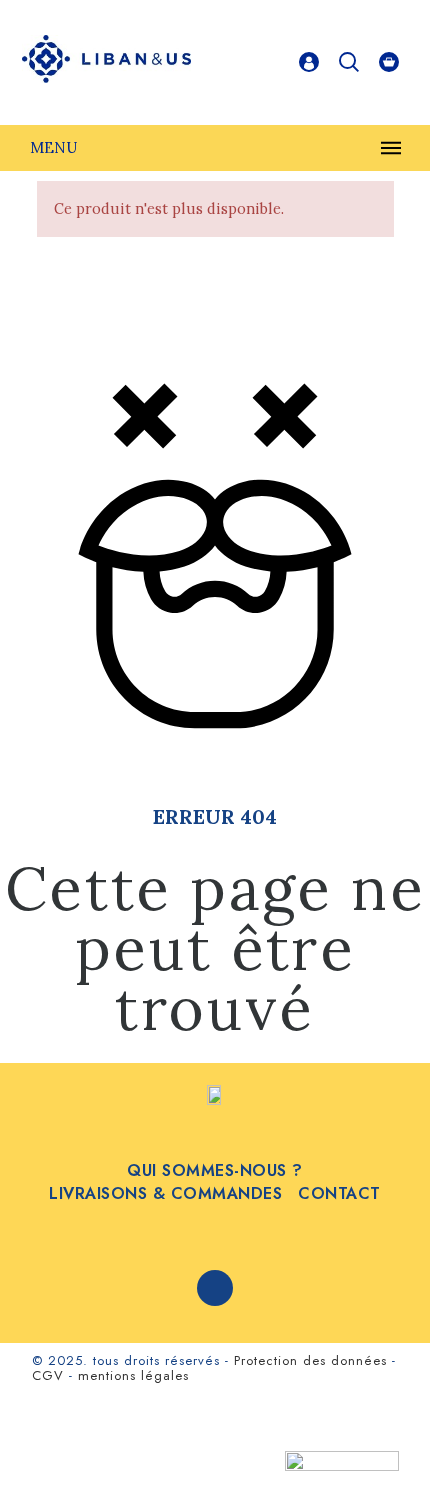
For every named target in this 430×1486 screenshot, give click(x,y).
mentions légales (133, 1375)
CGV (48, 1375)
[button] (380, 1436)
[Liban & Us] (107, 62)
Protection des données (310, 1360)
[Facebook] (215, 1288)
